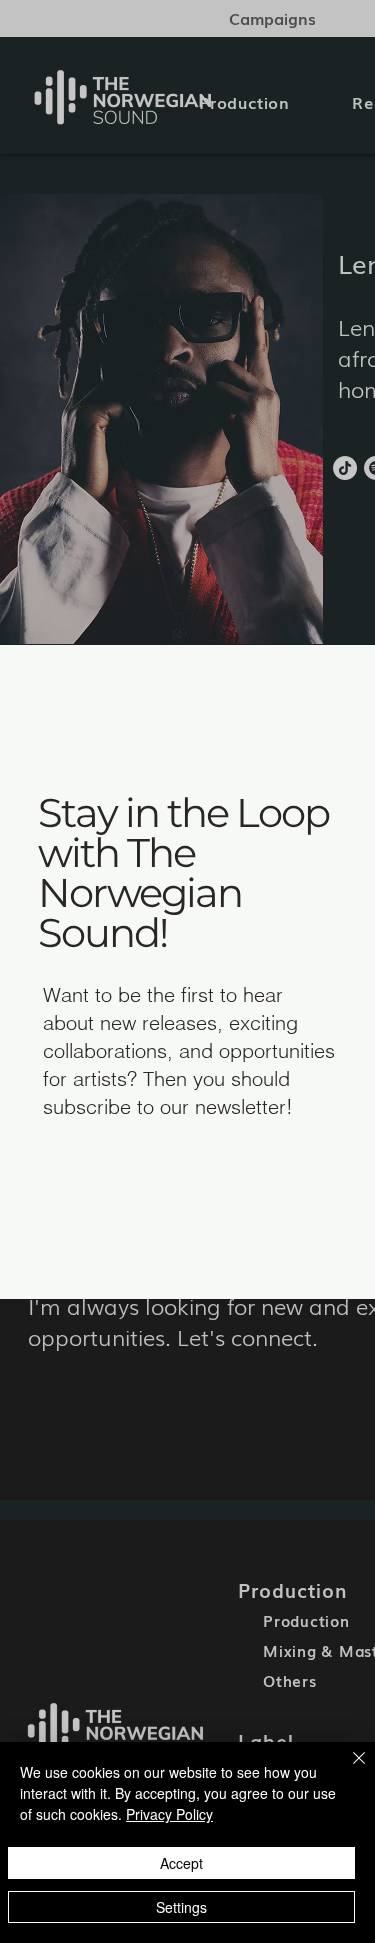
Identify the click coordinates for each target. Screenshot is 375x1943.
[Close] (347, 1770)
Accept (181, 1863)
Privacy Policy (169, 1814)
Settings (181, 1907)
